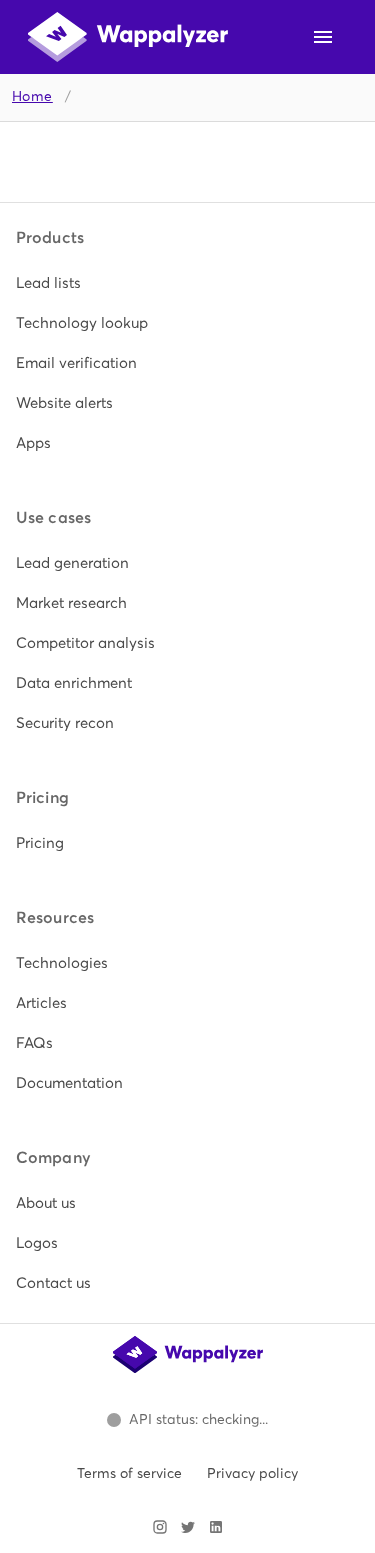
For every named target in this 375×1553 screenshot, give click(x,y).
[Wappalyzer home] (128, 37)
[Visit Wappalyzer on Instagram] (160, 1527)
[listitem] (187, 283)
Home (32, 96)
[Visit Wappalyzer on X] (188, 1527)
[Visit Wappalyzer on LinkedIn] (216, 1527)
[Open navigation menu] (323, 37)
